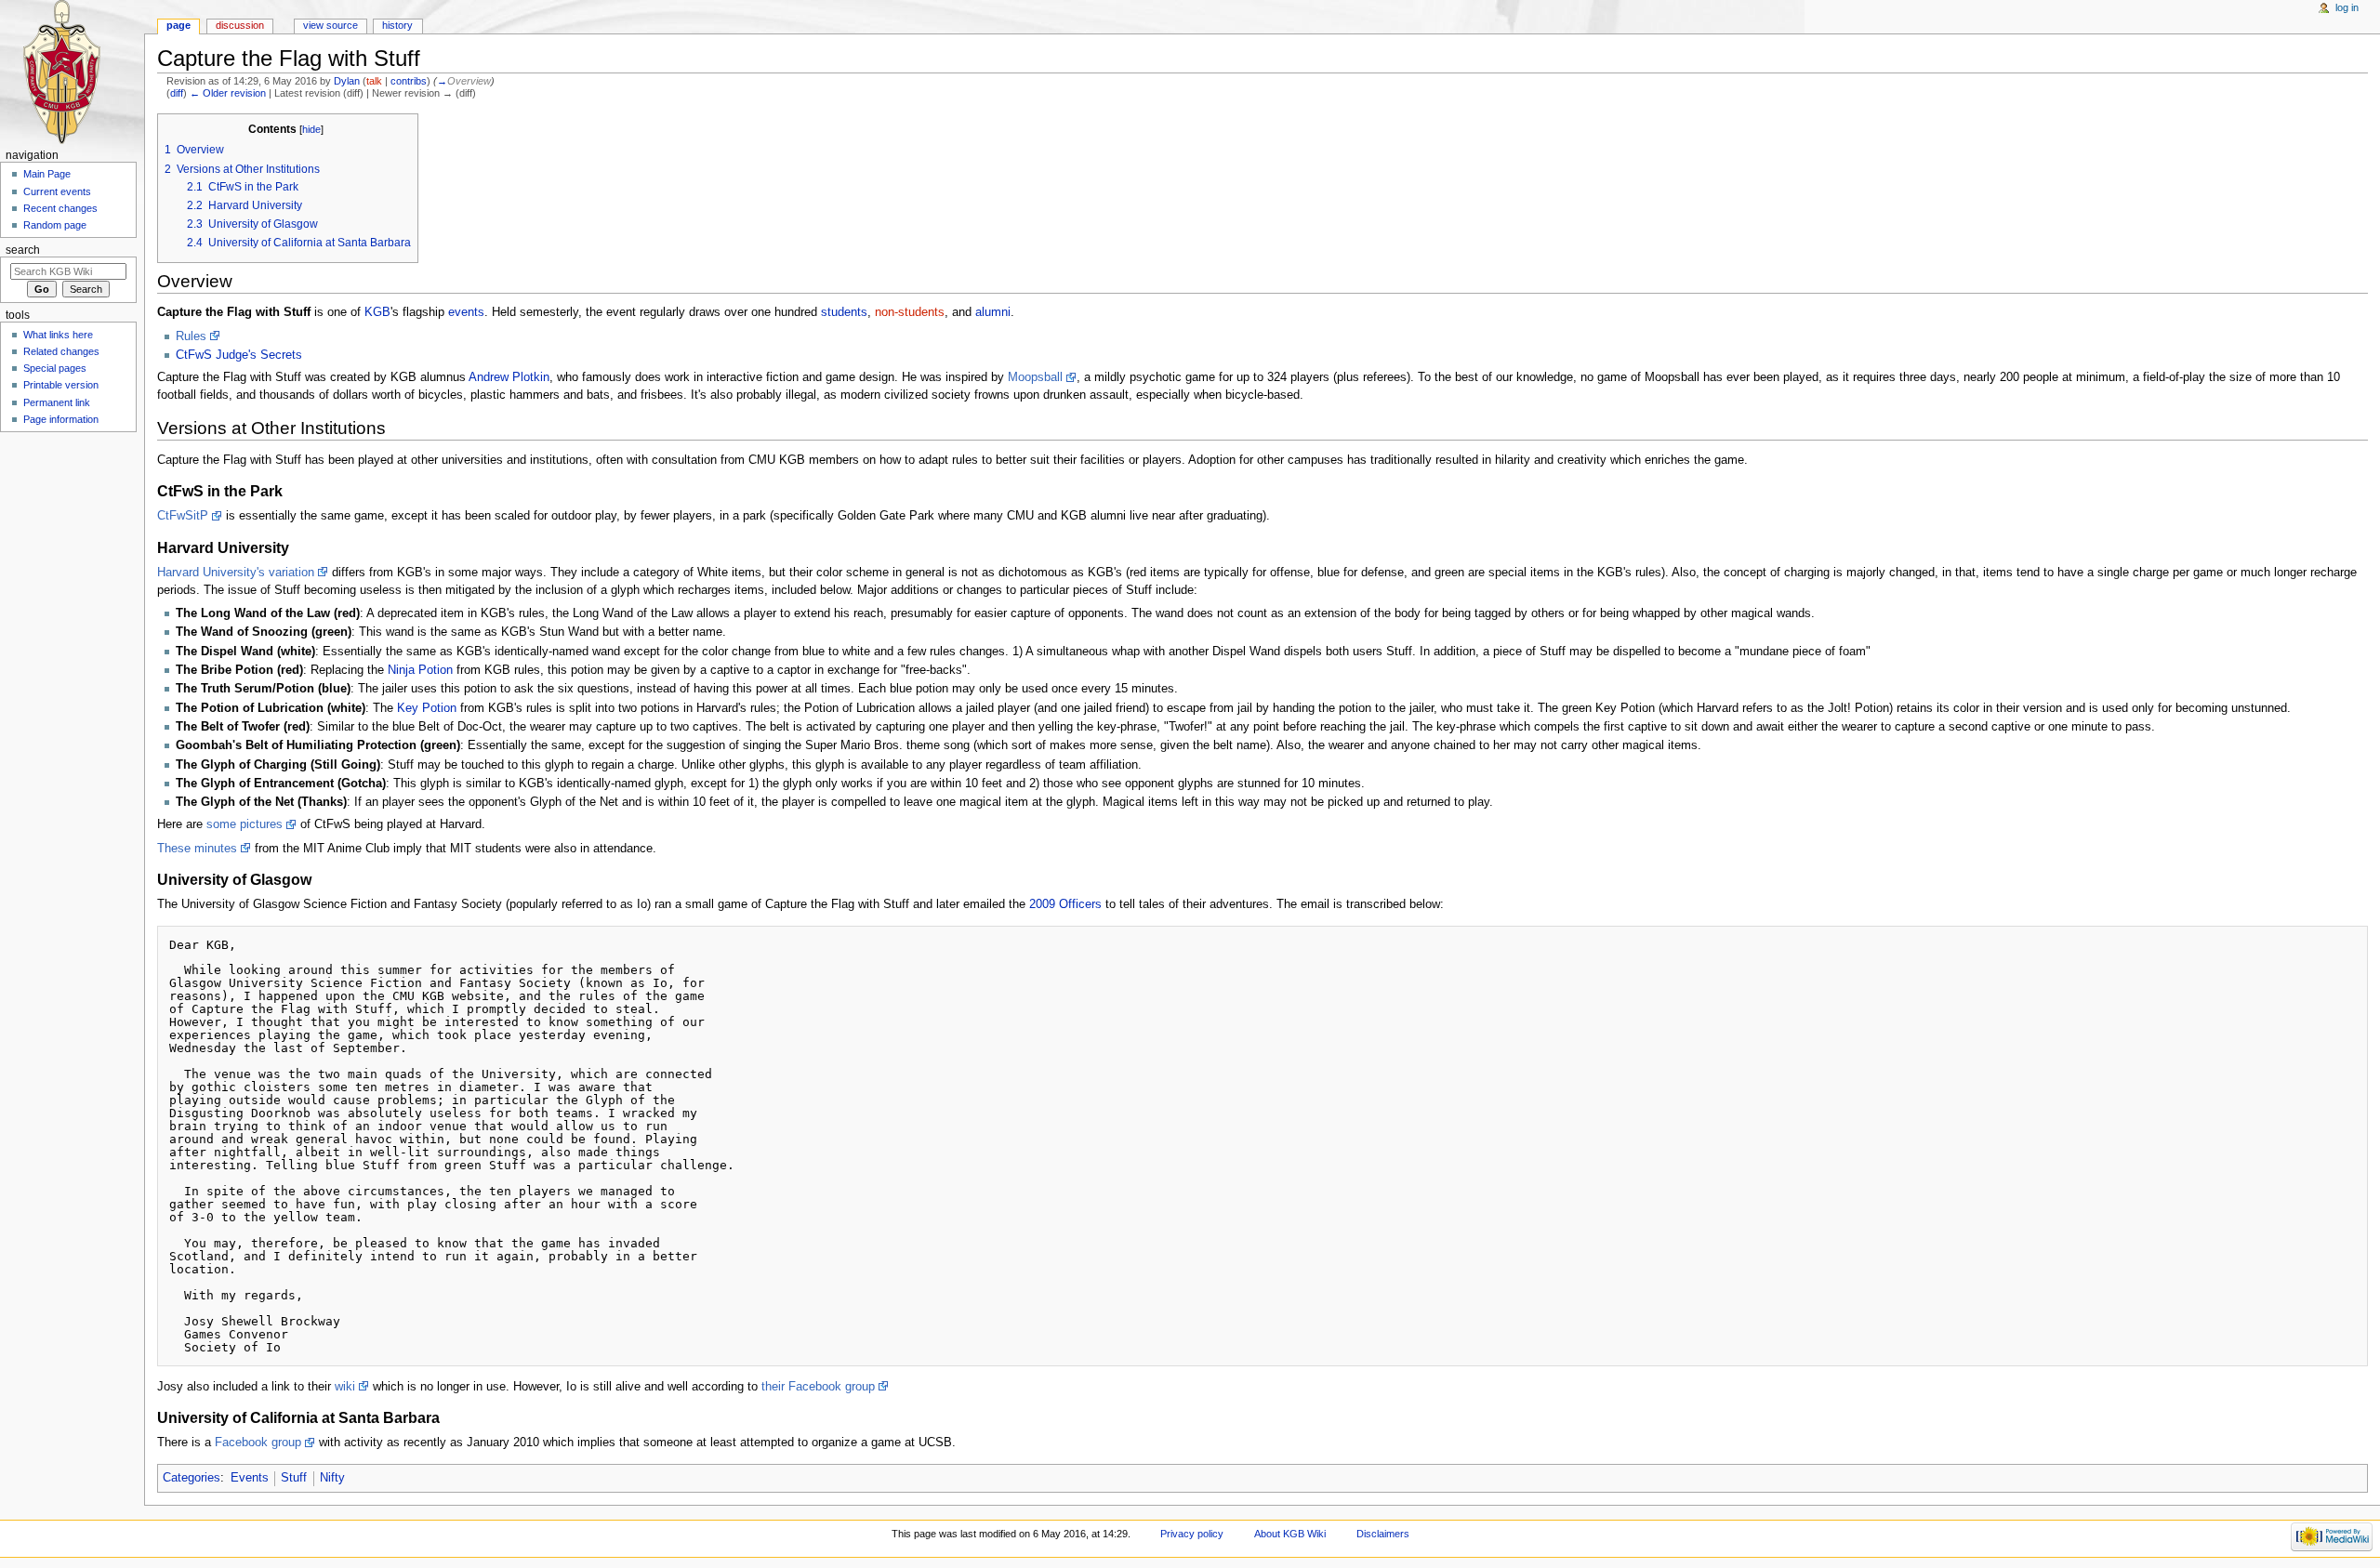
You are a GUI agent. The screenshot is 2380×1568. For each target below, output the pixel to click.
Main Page (47, 174)
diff (177, 93)
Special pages (55, 368)
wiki (345, 1387)
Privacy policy (1192, 1534)
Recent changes (60, 208)
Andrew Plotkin (509, 377)
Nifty (332, 1478)
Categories (192, 1478)
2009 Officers (1065, 904)
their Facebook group (818, 1387)
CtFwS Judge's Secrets (239, 355)
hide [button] (311, 129)
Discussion (240, 25)
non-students (910, 312)
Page (178, 25)
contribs (409, 81)
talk (374, 81)
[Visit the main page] (72, 72)
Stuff (294, 1478)
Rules (191, 336)
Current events (57, 191)
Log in (2347, 7)
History (397, 25)
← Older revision (228, 93)
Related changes (61, 351)
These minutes (197, 849)
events (466, 312)
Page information (61, 419)
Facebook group (258, 1443)
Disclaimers (1383, 1534)
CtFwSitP (183, 516)
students (844, 312)
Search (23, 250)
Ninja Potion (420, 670)
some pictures (245, 824)
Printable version (61, 385)
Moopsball (1035, 377)
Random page (55, 225)
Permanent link (57, 402)
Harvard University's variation (236, 573)
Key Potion (427, 708)
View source (331, 25)
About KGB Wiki (1290, 1534)
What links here (58, 335)
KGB (377, 312)
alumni (993, 312)
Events (250, 1478)
